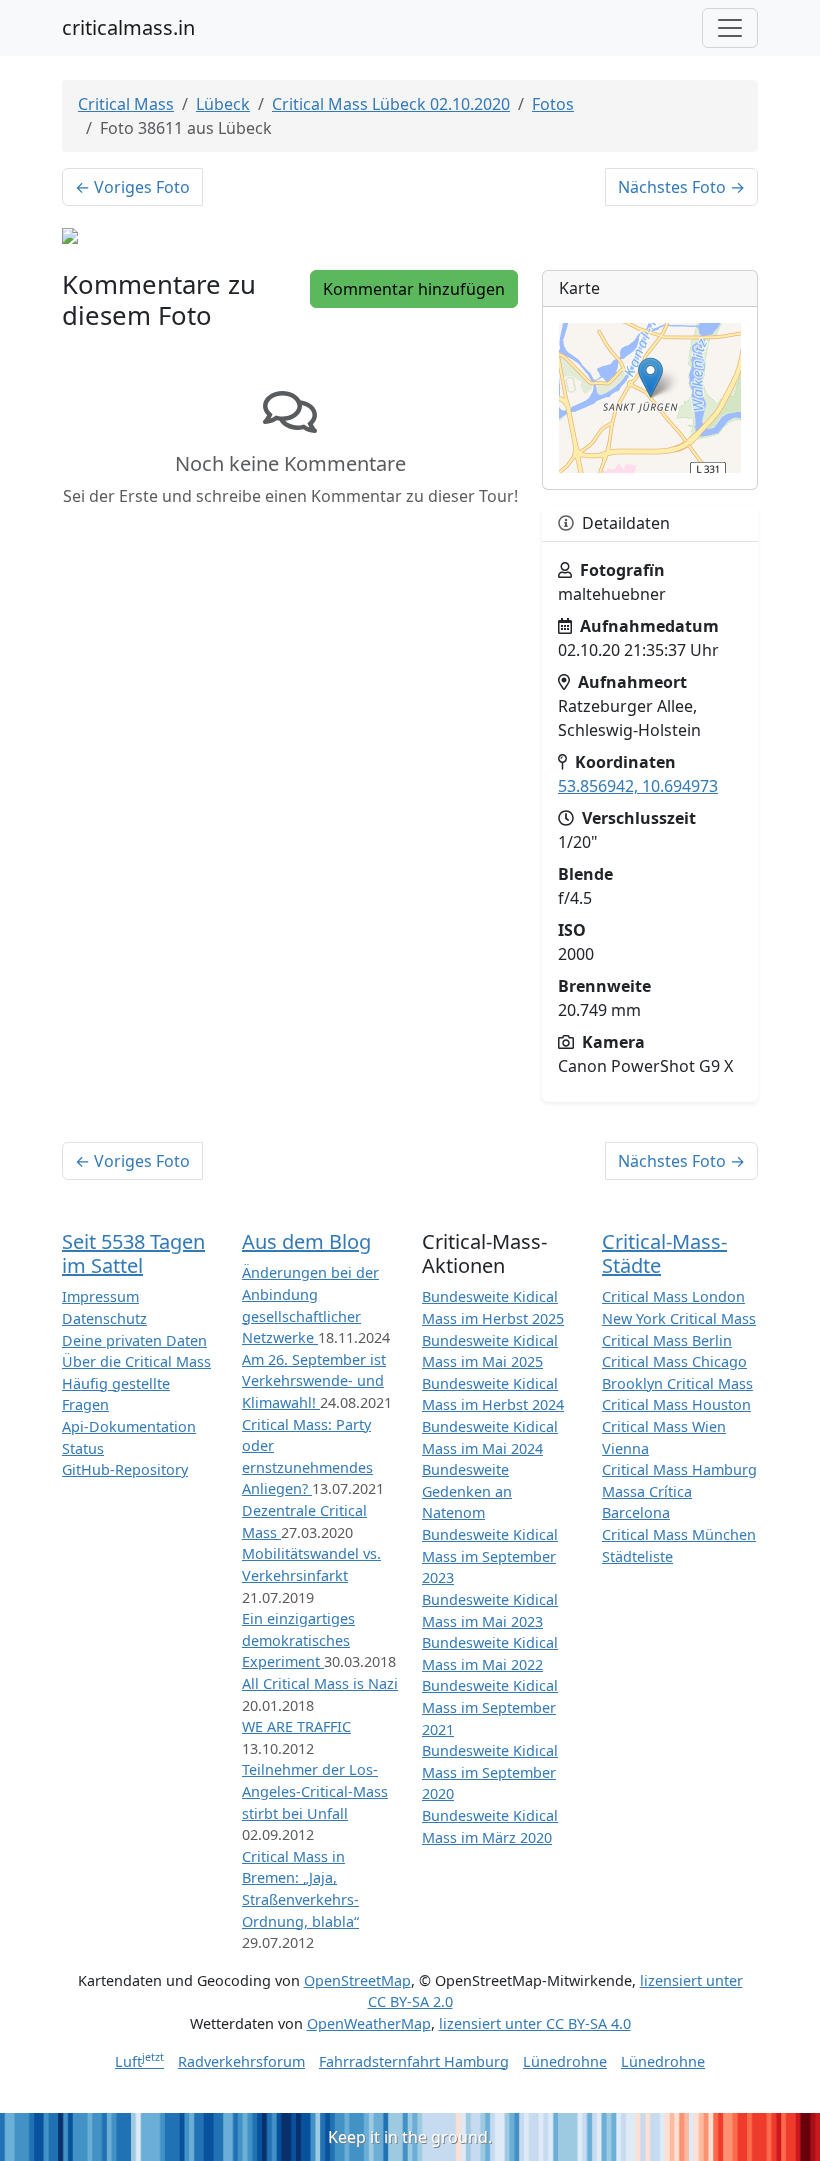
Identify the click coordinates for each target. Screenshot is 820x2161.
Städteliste (637, 1556)
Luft (139, 2061)
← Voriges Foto (132, 187)
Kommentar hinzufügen (414, 289)
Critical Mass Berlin (667, 1340)
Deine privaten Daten (134, 1340)
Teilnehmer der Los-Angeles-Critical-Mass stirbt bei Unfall (315, 1791)
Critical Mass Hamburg (679, 1469)
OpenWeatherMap (369, 2023)
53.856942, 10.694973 (638, 786)
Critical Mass (126, 104)
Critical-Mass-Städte (664, 1253)
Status (83, 1448)
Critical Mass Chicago (674, 1361)
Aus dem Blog (306, 1241)
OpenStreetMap (357, 1980)
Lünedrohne (565, 2061)
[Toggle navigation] (730, 28)
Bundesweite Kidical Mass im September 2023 (490, 1556)
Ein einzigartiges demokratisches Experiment (298, 1640)
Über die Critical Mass (136, 1361)
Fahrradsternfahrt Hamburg (414, 2061)
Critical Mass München (679, 1534)
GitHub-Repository (125, 1469)
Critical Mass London (673, 1296)
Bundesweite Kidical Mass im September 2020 (490, 1772)
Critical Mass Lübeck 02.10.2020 (391, 104)
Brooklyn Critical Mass (677, 1383)
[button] (650, 377)
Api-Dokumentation (129, 1426)
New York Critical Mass (679, 1318)
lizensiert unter (535, 2023)
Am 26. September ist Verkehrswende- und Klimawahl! (314, 1381)
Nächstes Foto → (681, 187)
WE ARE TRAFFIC (296, 1726)
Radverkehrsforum (241, 2061)
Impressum (100, 1296)
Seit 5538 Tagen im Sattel (133, 1253)
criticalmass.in (128, 27)
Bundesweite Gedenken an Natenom (467, 1491)
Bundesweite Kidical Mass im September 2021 (490, 1707)
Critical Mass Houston (676, 1404)
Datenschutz (104, 1318)
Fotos (553, 104)
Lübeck (223, 104)
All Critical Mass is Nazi (320, 1683)
